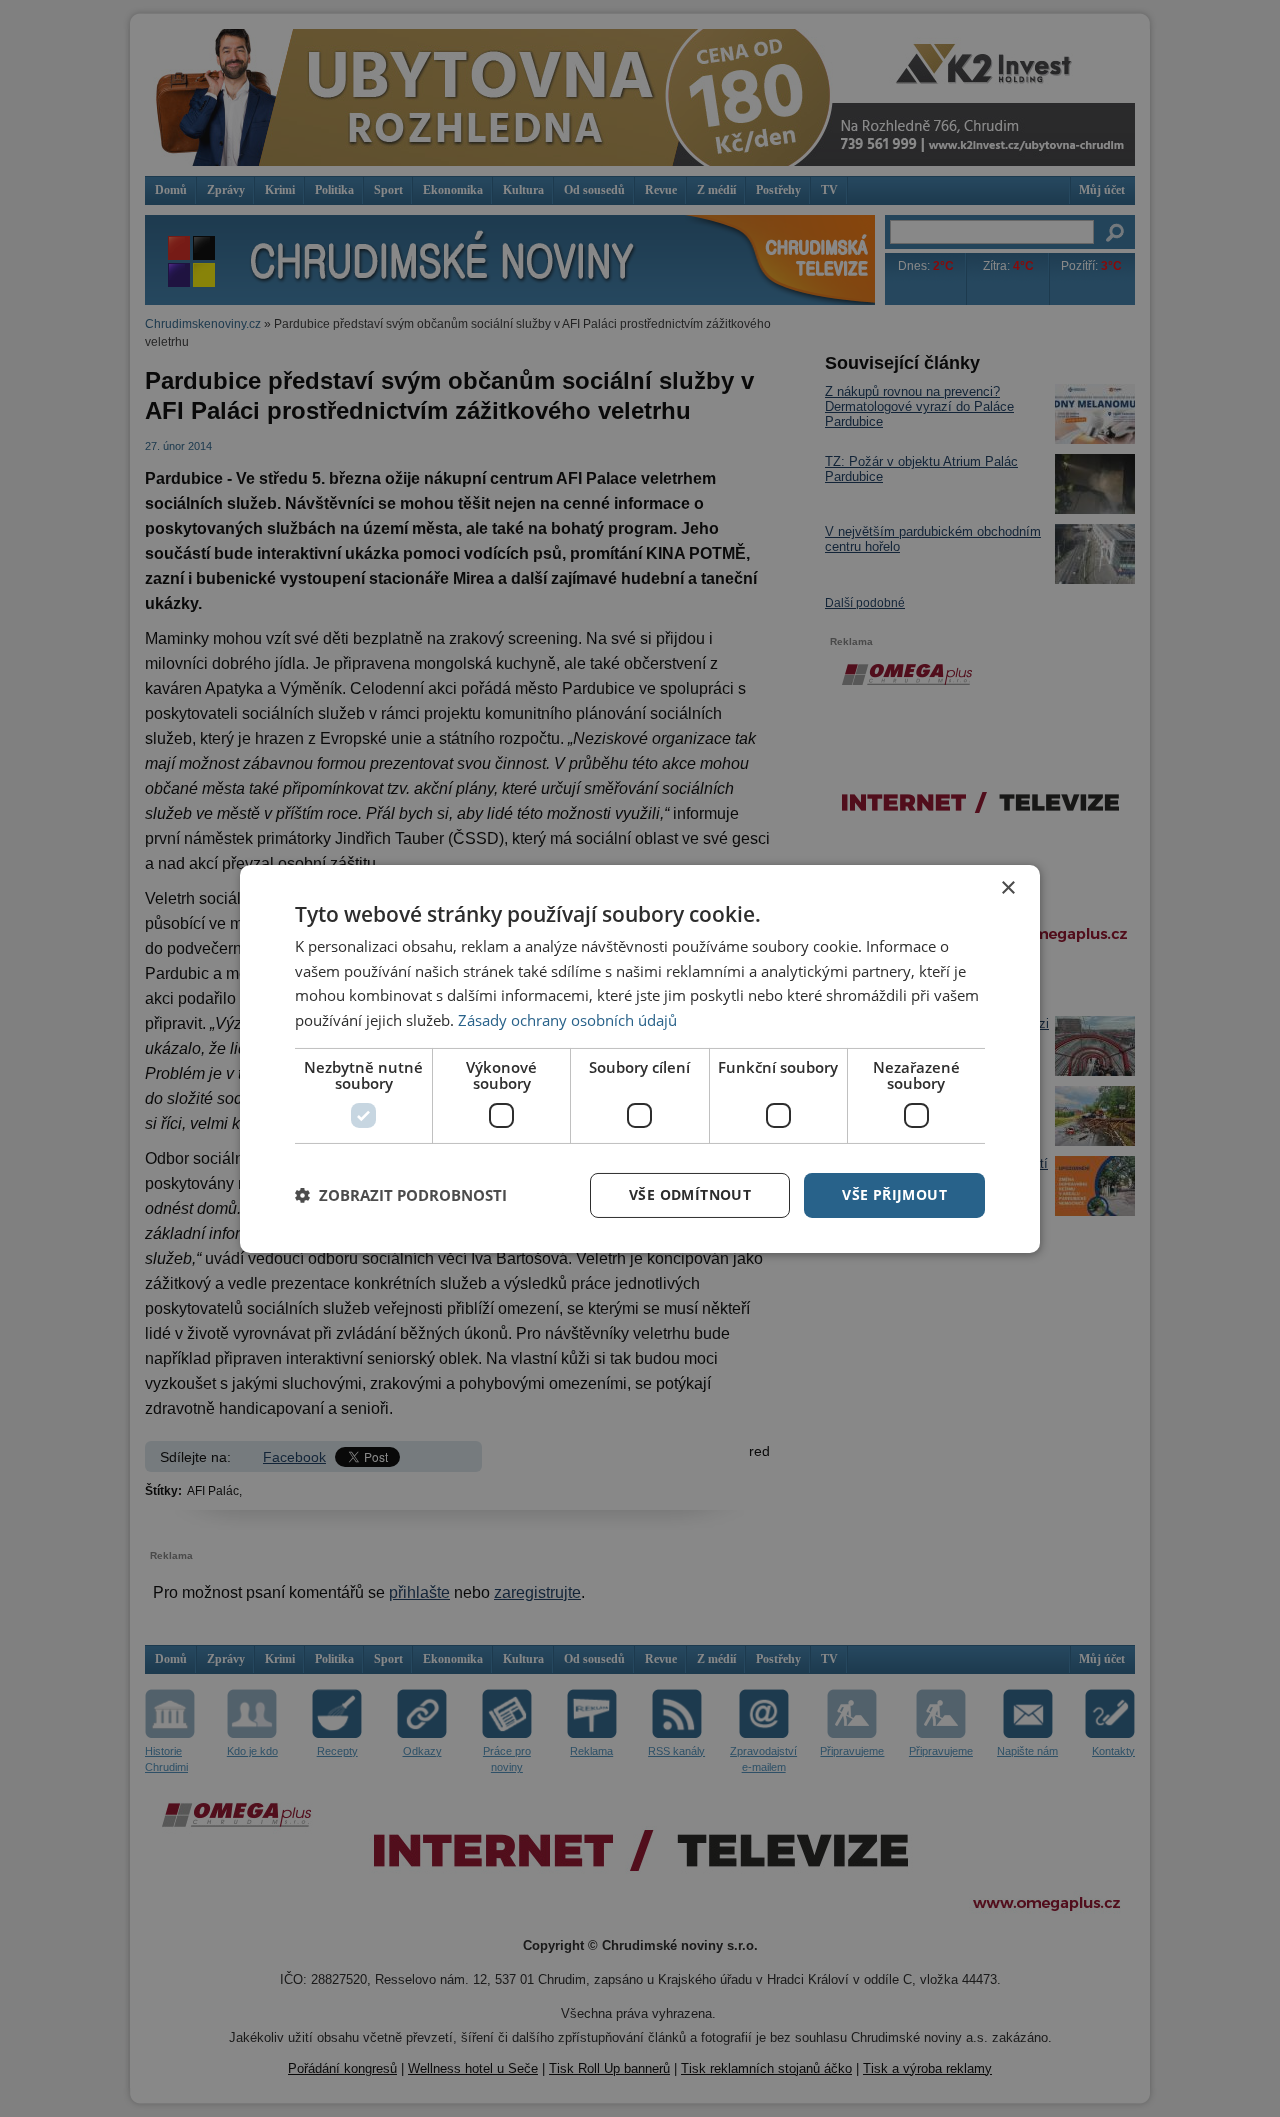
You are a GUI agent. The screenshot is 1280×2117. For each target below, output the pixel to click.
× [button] (1007, 887)
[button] (401, 1195)
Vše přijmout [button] (894, 1194)
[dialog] (640, 1058)
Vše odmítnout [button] (690, 1194)
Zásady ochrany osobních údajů (567, 1020)
